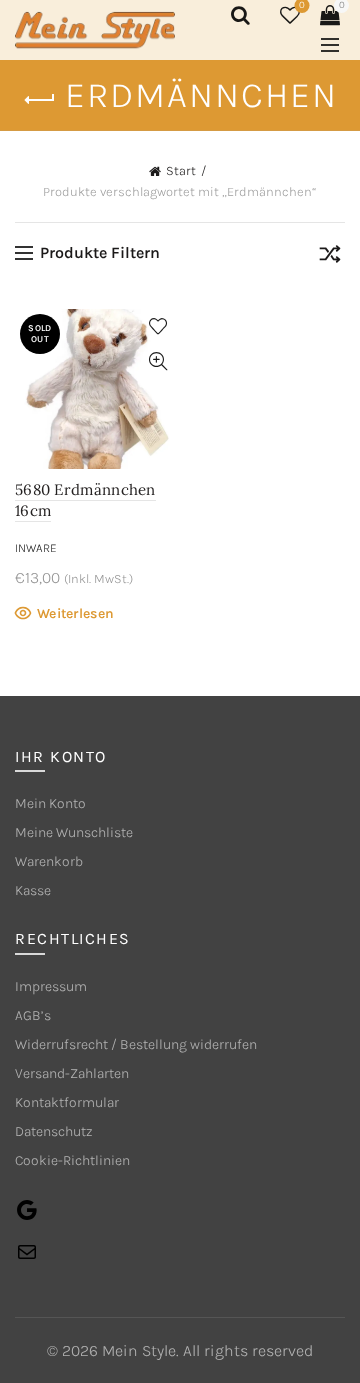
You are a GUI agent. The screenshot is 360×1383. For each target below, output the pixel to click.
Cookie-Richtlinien (72, 1160)
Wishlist (302, 5)
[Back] (40, 100)
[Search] (237, 15)
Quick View (157, 361)
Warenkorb (49, 861)
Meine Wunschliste (74, 832)
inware (36, 548)
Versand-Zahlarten (72, 1073)
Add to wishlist (157, 326)
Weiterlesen (75, 613)
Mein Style (139, 1350)
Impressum (51, 986)
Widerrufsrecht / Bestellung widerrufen (136, 1044)
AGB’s (33, 1015)
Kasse (33, 890)
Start (181, 170)
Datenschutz (54, 1131)
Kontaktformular (67, 1102)
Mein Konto (50, 803)
